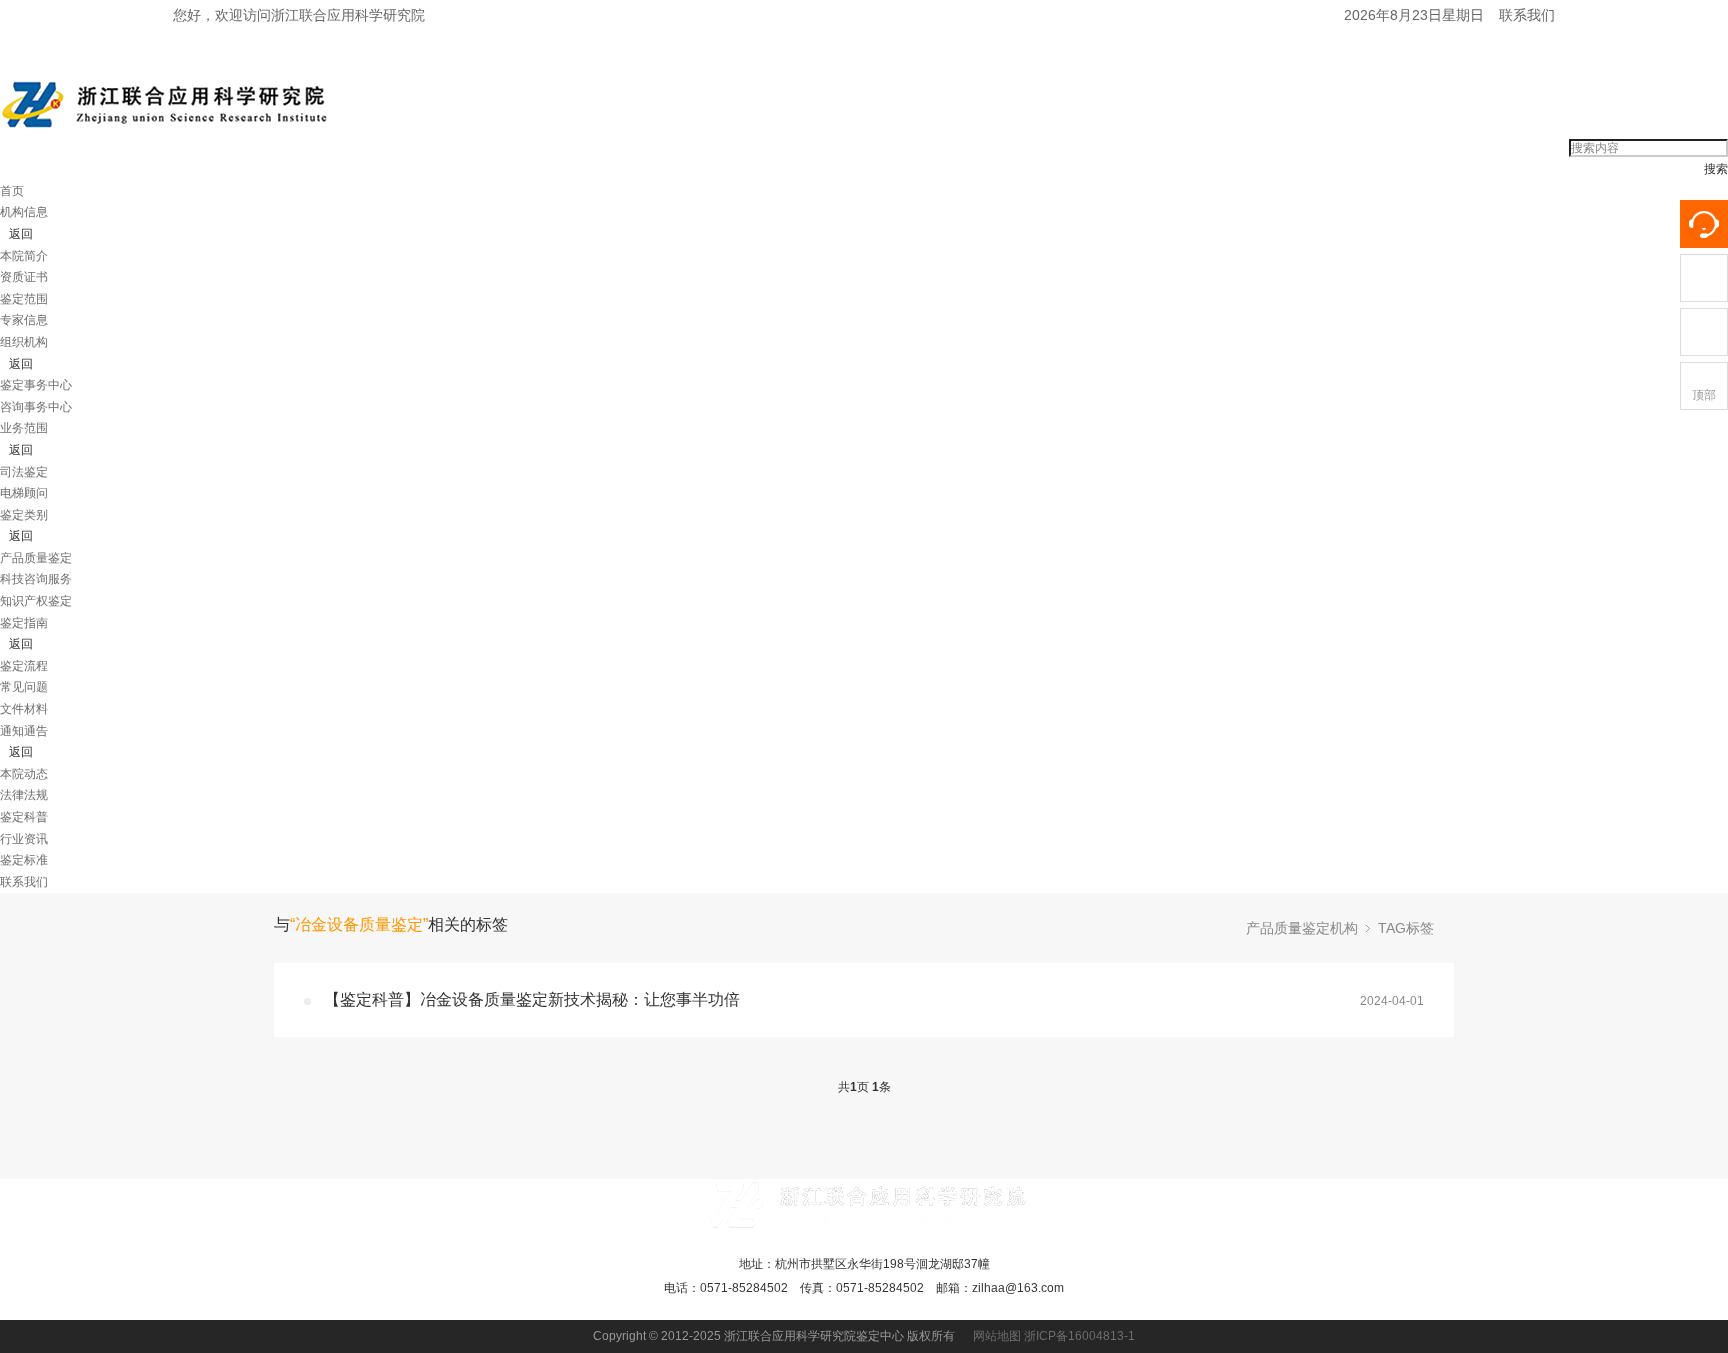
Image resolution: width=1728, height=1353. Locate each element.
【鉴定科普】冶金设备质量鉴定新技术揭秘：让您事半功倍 (532, 999)
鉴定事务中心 (36, 385)
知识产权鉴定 (36, 601)
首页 (12, 191)
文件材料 (24, 709)
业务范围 (24, 428)
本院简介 (24, 256)
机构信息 (24, 212)
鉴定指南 (24, 623)
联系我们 (1527, 15)
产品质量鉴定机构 (1302, 928)
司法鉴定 (24, 472)
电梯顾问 (24, 493)
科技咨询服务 (36, 579)
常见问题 (24, 687)
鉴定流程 (24, 666)
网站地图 (997, 1336)
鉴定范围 (24, 299)
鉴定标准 (24, 860)
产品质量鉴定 (36, 558)
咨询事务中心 (36, 407)
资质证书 (24, 277)
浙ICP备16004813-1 (1079, 1336)
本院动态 (24, 774)
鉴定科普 (24, 817)
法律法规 (24, 795)
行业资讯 (24, 839)
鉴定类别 (24, 515)
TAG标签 (1406, 928)
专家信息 (24, 320)
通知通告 (24, 731)
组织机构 (24, 342)
